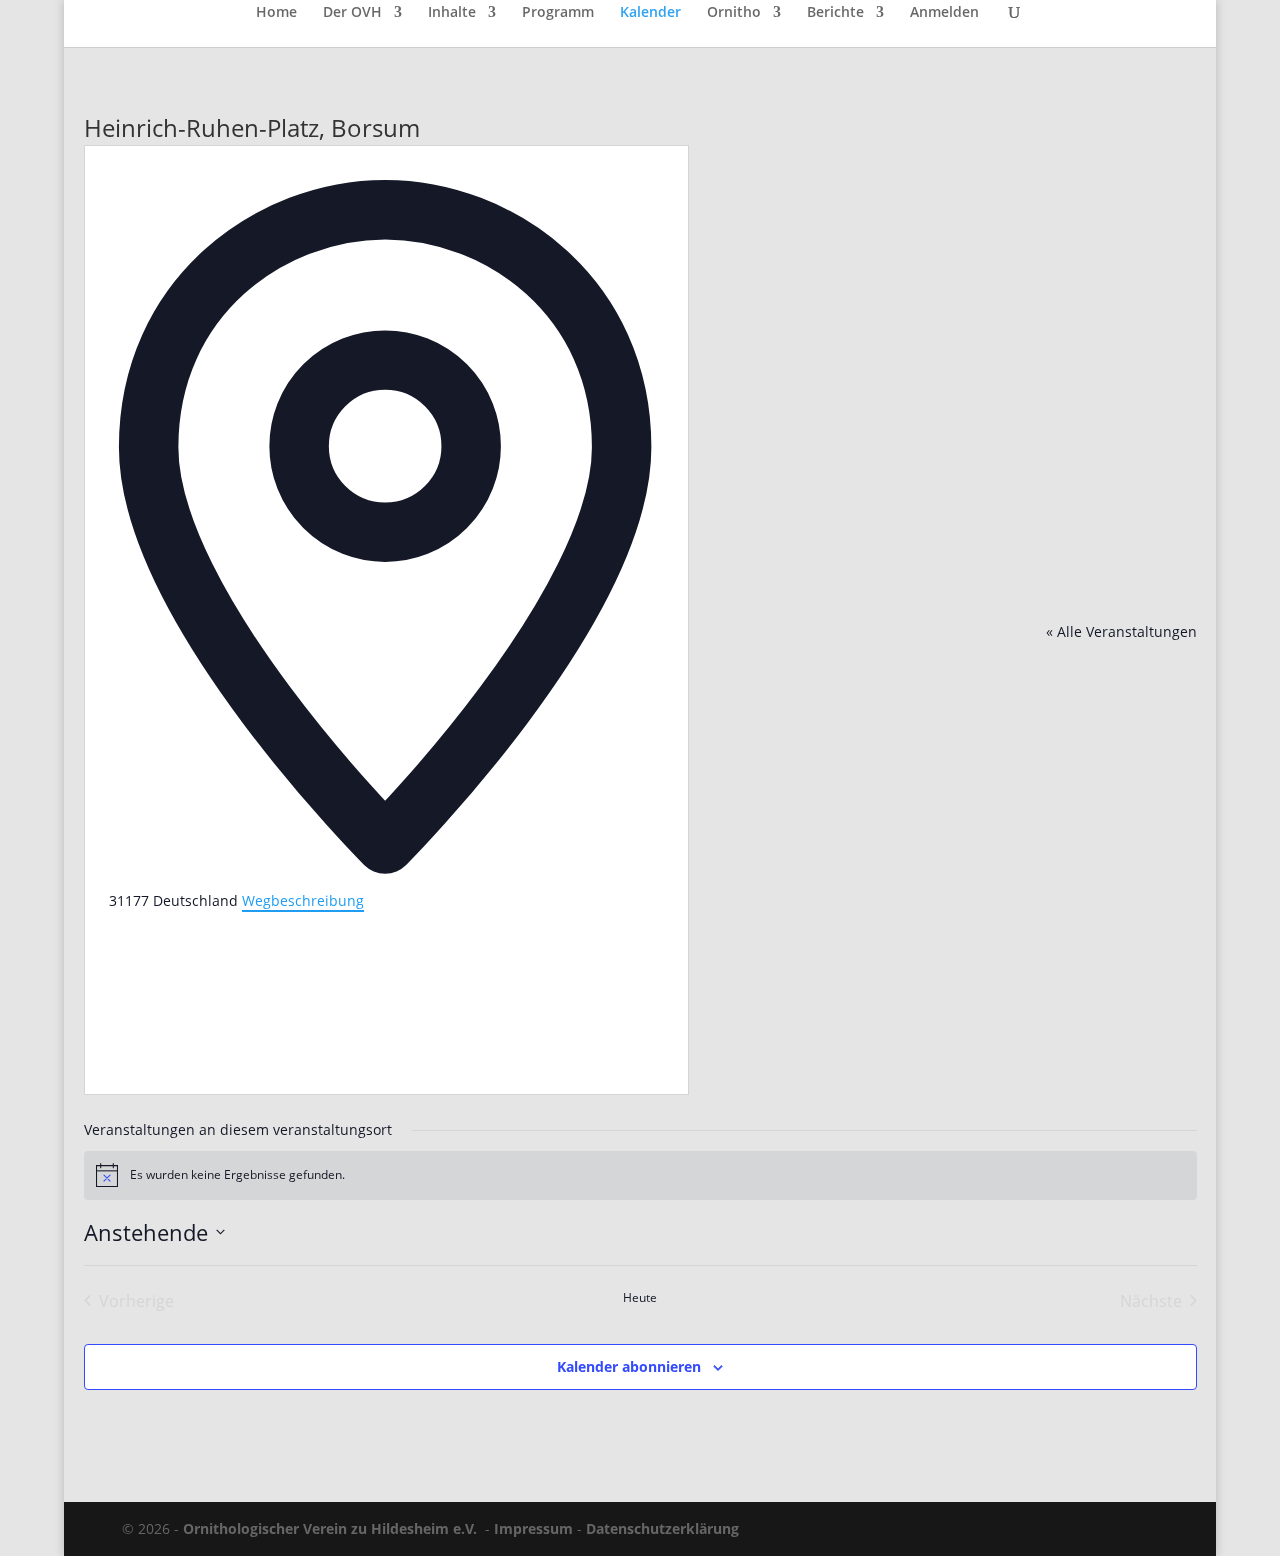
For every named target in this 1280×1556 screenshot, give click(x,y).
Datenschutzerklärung (662, 1528)
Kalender (650, 13)
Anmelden (944, 13)
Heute (640, 1298)
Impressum (533, 1528)
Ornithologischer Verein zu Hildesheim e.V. (330, 1528)
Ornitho (734, 13)
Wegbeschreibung (303, 900)
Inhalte (452, 13)
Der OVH (352, 13)
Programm (558, 13)
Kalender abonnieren (629, 1366)
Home (276, 13)
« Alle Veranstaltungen (1121, 631)
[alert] (640, 1175)
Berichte (835, 13)
